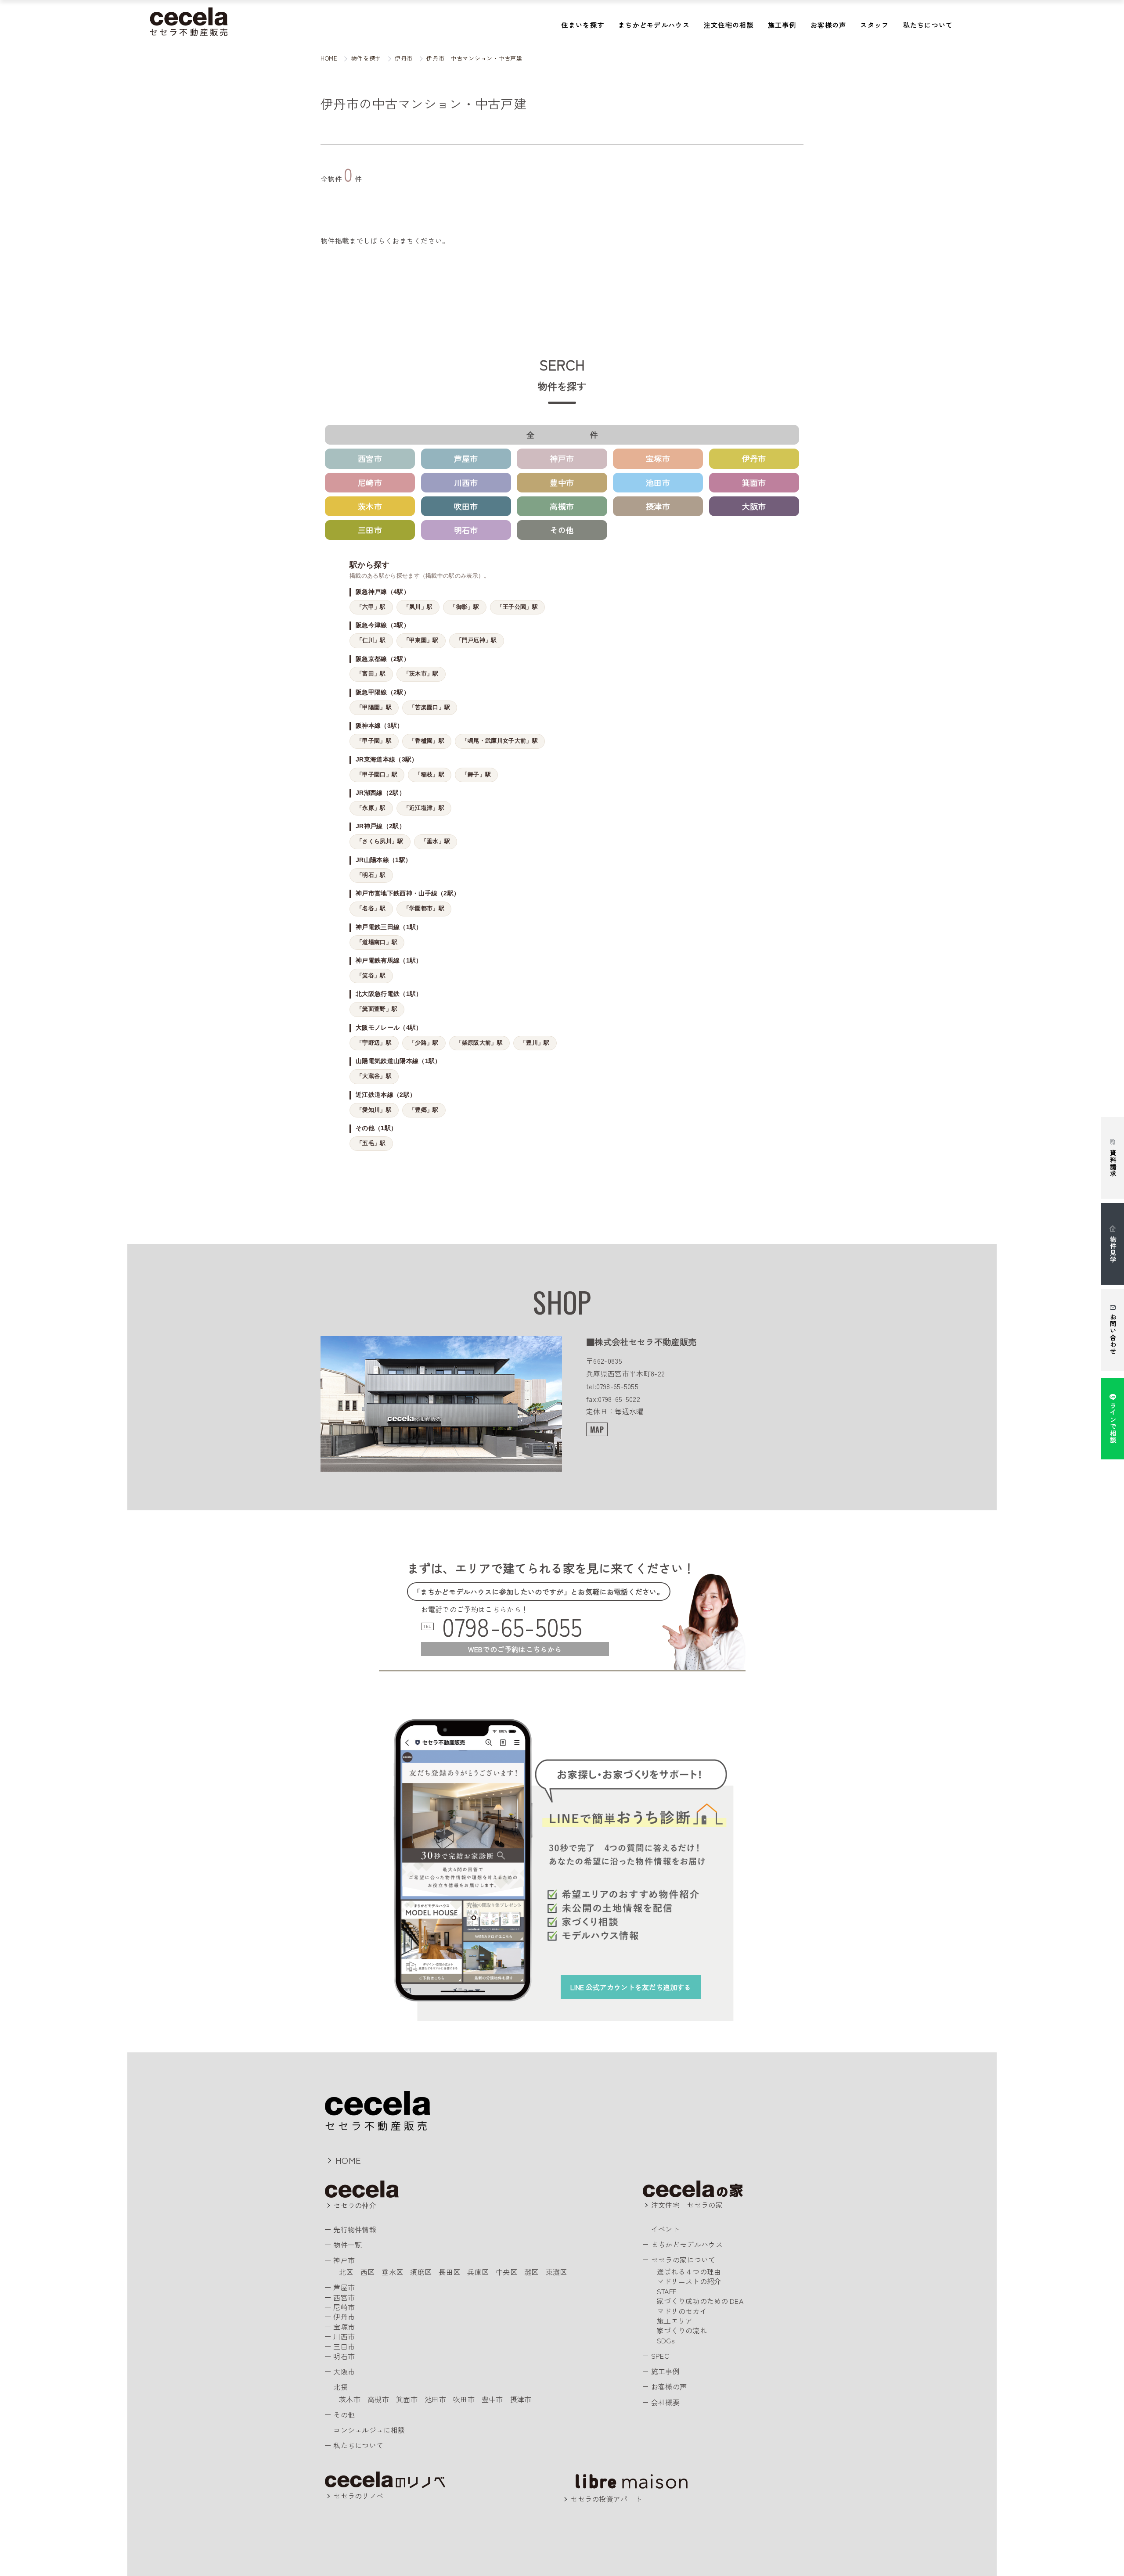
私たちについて (928, 25)
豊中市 (562, 482)
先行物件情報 (355, 2229)
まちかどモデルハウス (654, 25)
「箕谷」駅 (371, 976)
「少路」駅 (424, 1043)
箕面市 (754, 482)
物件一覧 (348, 2245)
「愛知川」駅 (374, 1110)
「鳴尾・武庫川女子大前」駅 (500, 741)
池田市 (658, 482)
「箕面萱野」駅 (377, 1009)
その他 (562, 530)
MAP (597, 1430)
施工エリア (675, 2321)
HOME (348, 2160)
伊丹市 (754, 458)
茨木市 (370, 506)
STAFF (667, 2291)
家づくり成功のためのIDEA (700, 2301)
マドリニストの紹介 (689, 2281)
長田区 (449, 2272)
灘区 (531, 2272)
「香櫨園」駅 (427, 741)
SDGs (666, 2340)
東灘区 (557, 2272)
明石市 (466, 530)
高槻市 (562, 506)
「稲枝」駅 (430, 775)
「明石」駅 (371, 875)
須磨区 (421, 2272)
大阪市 (754, 506)
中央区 (506, 2272)
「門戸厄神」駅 (477, 640)
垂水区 (392, 2272)
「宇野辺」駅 (374, 1043)
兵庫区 (478, 2272)
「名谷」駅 (371, 909)
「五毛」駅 (371, 1143)
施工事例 (782, 25)
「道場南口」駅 (377, 942)
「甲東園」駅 (421, 640)
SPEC (660, 2356)
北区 (346, 2272)
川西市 (466, 482)
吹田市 (466, 506)
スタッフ (874, 25)
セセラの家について (683, 2260)
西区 (368, 2272)
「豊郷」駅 (424, 1110)
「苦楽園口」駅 (430, 708)
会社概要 (665, 2402)
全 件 (574, 435)
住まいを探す (583, 25)
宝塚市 (658, 458)
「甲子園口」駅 (377, 775)
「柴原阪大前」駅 (480, 1043)
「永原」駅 (371, 808)
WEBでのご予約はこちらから (515, 1649)
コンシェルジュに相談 (369, 2430)
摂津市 (658, 506)
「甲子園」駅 (374, 741)
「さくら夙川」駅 (380, 841)
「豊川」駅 (535, 1043)
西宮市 (370, 458)
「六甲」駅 (371, 607)
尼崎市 (370, 482)
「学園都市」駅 (424, 909)
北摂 (340, 2387)
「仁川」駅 (371, 640)
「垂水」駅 (436, 841)
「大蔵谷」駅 (374, 1076)
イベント (665, 2229)
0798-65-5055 (512, 1626)
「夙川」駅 (418, 607)
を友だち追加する (631, 1987)
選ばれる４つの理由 (689, 2271)
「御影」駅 (465, 607)
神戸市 (562, 458)
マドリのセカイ (682, 2311)
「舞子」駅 (477, 775)
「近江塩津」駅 (424, 808)
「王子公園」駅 (517, 607)
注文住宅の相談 (729, 25)
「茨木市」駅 (421, 674)
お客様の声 (828, 25)
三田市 (370, 530)
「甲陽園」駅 (374, 708)
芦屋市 (466, 458)
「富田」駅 (371, 674)
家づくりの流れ (682, 2330)
